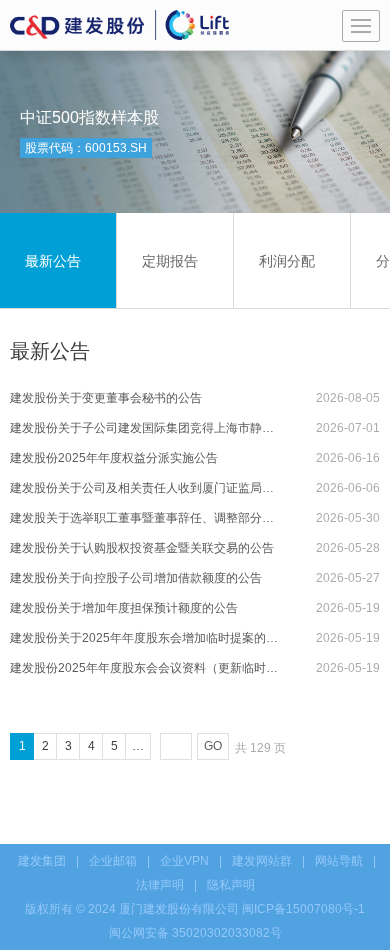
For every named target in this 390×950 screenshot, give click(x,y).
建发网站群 (262, 861)
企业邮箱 (113, 861)
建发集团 (42, 861)
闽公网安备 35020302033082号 (195, 933)
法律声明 (160, 885)
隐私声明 (231, 885)
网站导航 (339, 861)
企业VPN (184, 861)
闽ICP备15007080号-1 (303, 909)
